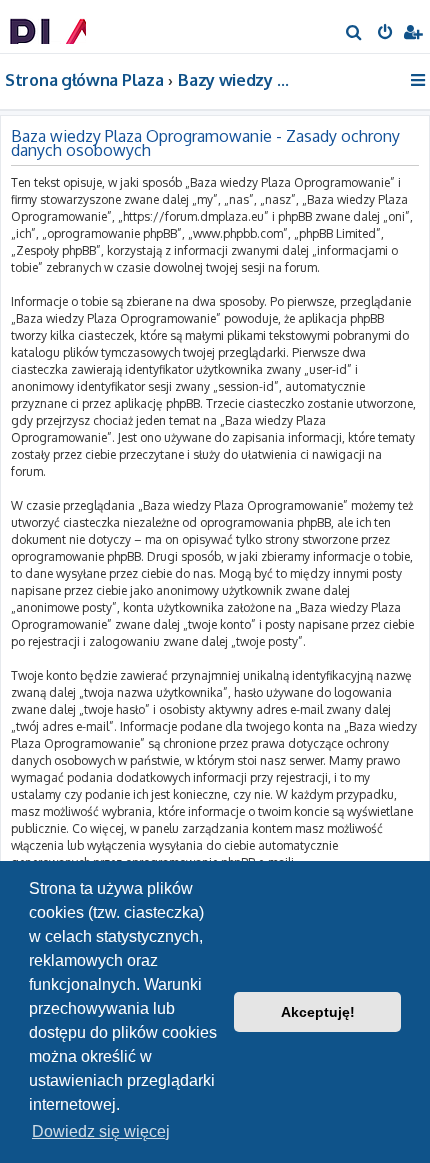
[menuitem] (354, 34)
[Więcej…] (419, 80)
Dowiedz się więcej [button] (101, 1131)
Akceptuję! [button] (318, 1012)
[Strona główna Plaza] (48, 25)
